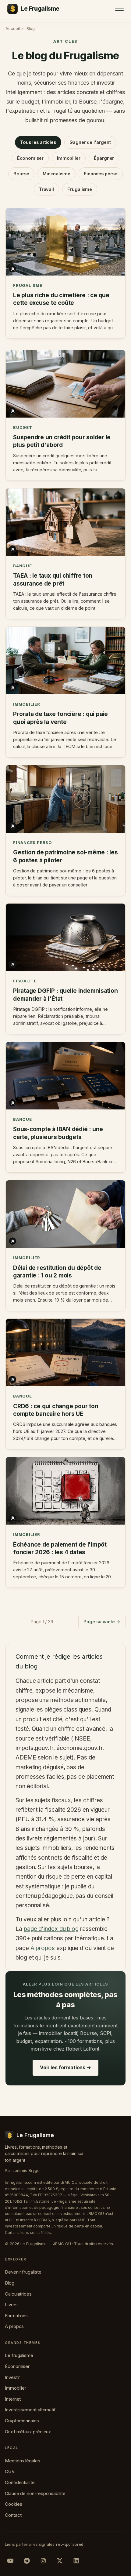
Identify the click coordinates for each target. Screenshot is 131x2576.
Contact (13, 2515)
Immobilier (69, 158)
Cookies (13, 2504)
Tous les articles (38, 142)
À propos (43, 1948)
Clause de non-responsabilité (35, 2493)
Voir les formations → (65, 2067)
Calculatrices (18, 2294)
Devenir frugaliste (23, 2272)
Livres (11, 2305)
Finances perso (101, 174)
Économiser (30, 158)
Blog (10, 2283)
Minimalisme (57, 174)
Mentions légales (23, 2461)
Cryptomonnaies (22, 2421)
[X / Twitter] (60, 2561)
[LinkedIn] (76, 2561)
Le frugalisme (19, 2355)
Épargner (104, 158)
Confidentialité (20, 2482)
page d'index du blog (51, 1929)
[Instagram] (43, 2561)
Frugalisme (80, 189)
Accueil (12, 28)
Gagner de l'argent (90, 142)
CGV (10, 2471)
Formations (16, 2316)
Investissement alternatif (30, 2410)
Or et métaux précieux (28, 2432)
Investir (12, 2377)
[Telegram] (27, 2561)
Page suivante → (102, 1622)
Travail (46, 189)
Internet (13, 2399)
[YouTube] (10, 2561)
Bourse (21, 174)
